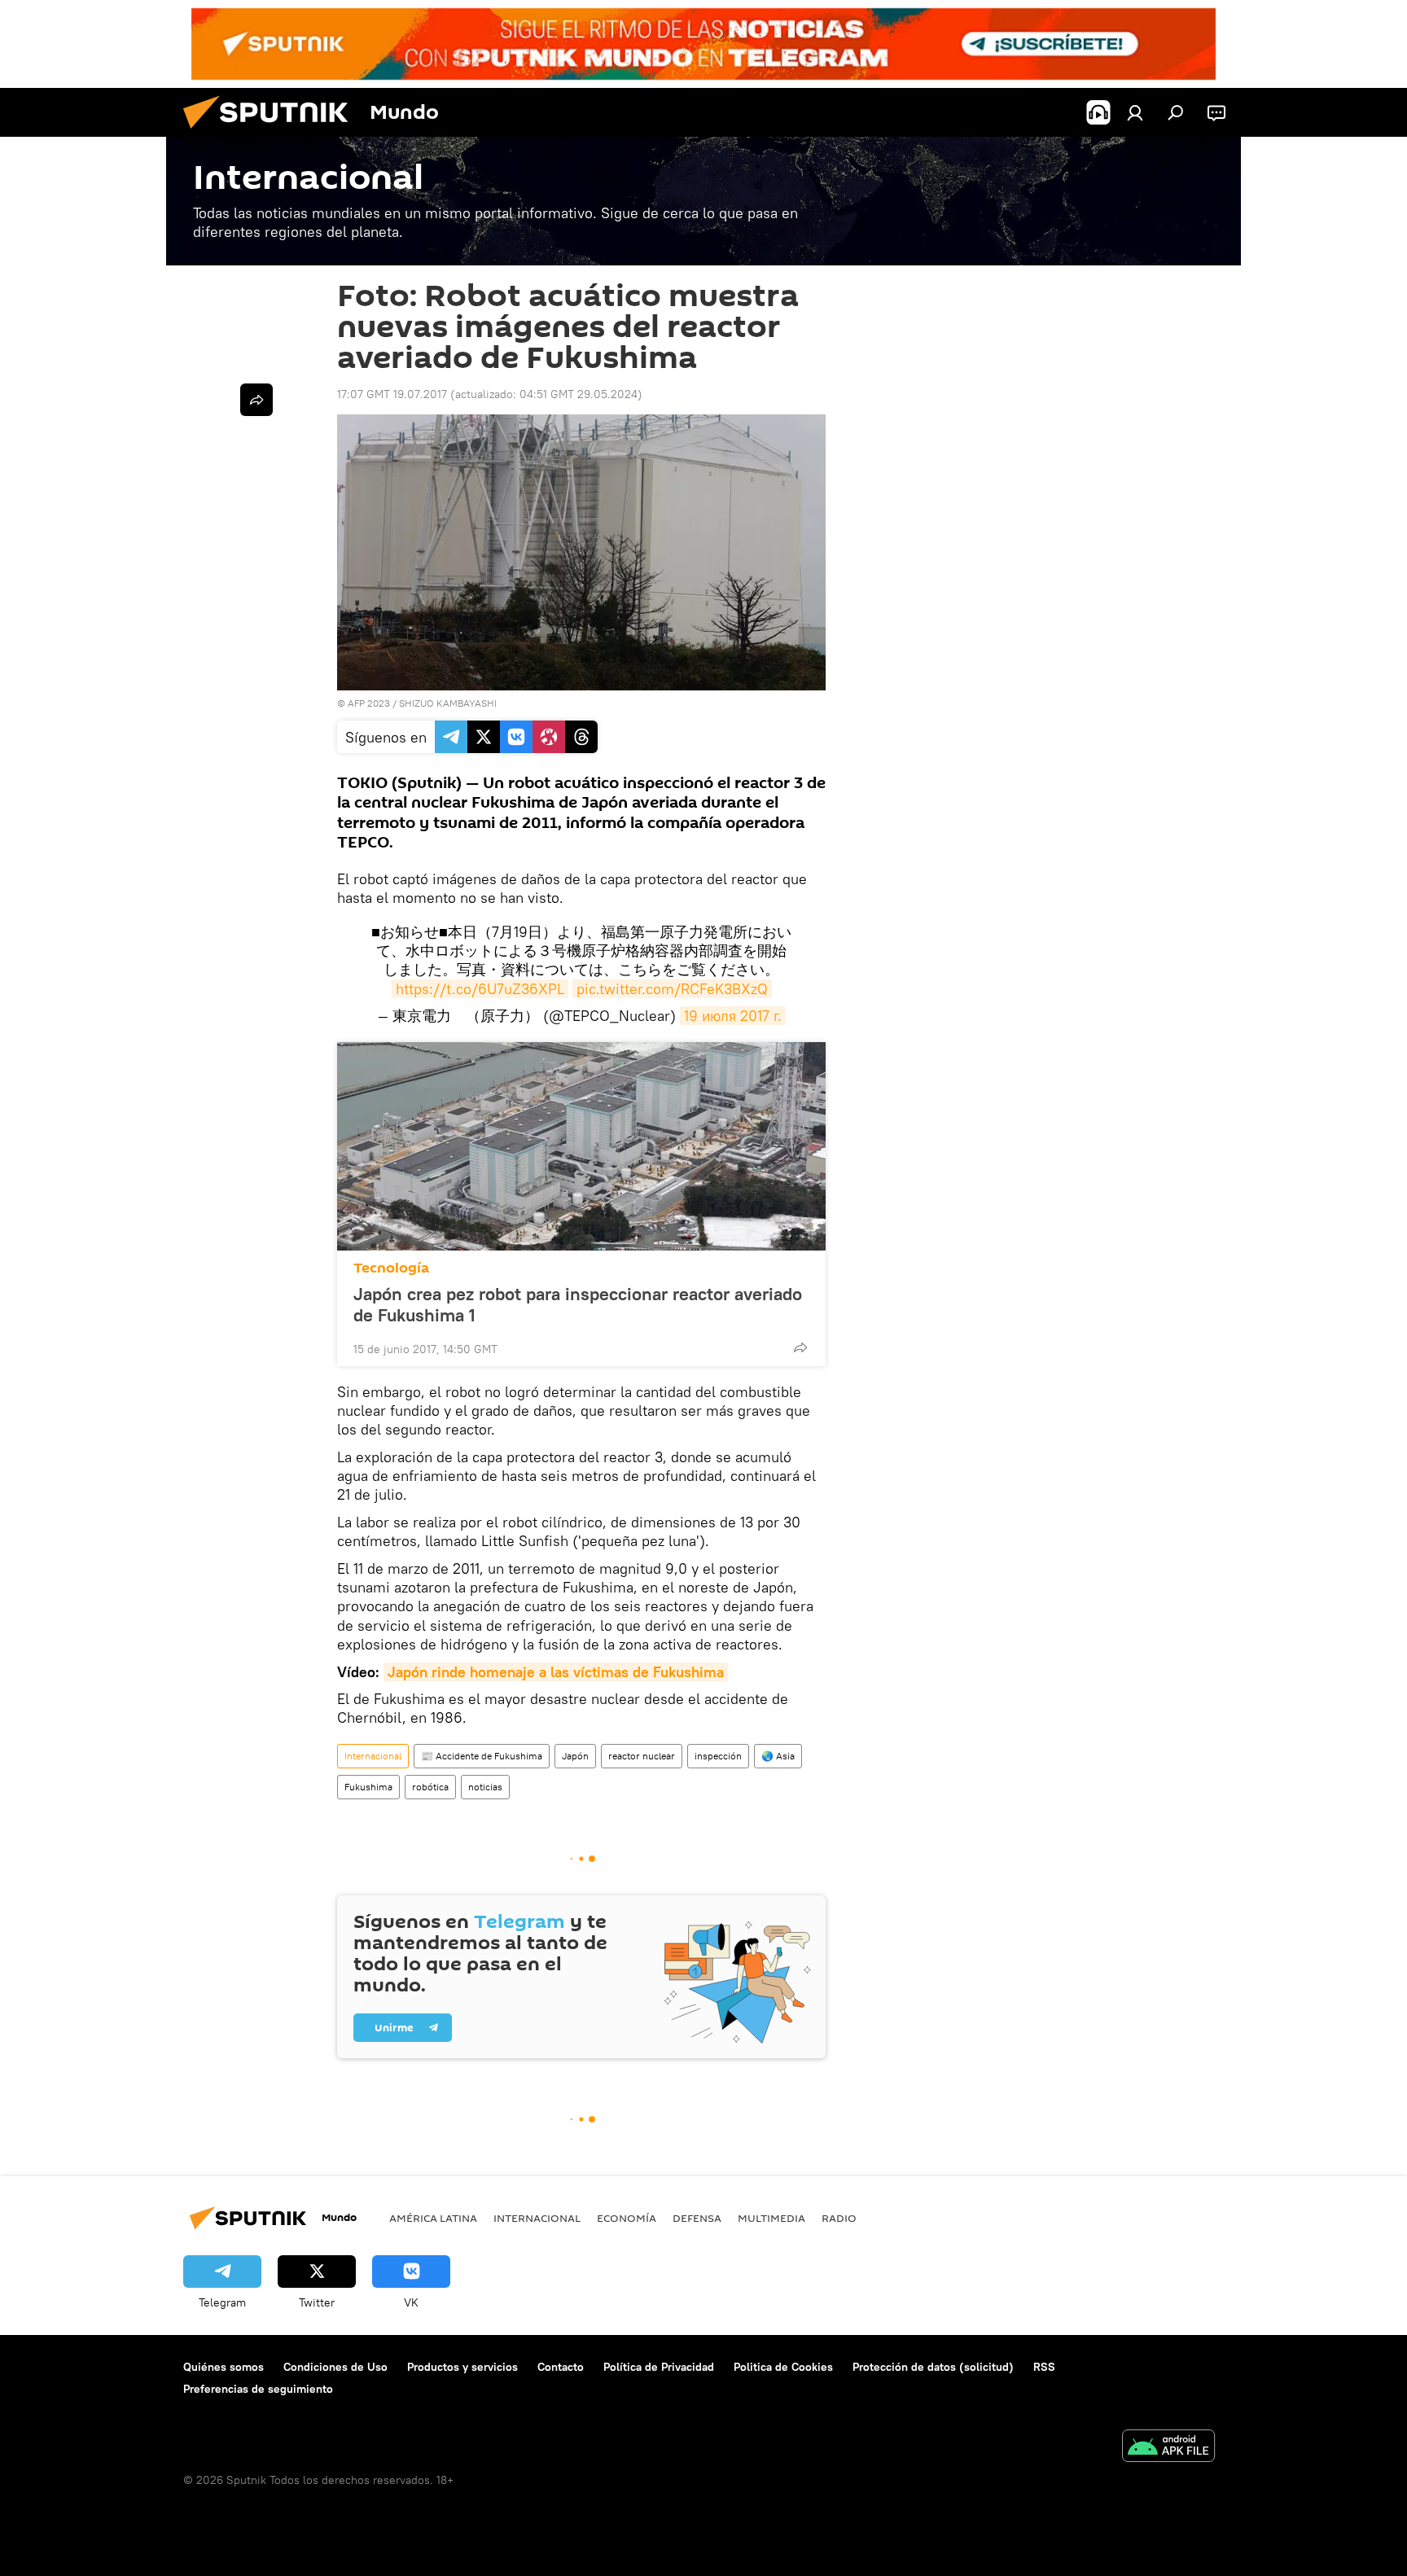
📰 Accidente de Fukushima (482, 1756)
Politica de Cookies (783, 2367)
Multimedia (771, 2218)
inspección (718, 1756)
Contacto (561, 2367)
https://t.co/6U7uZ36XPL (480, 989)
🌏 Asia (778, 1756)
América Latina (433, 2218)
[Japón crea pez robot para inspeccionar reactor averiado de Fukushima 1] (581, 1146)
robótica (430, 1787)
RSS (1044, 2367)
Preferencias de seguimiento (258, 2389)
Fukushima (368, 1787)
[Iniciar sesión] (1135, 112)
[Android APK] (1168, 2448)
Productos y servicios (462, 2367)
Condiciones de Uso (335, 2367)
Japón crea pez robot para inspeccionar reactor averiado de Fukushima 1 (578, 1304)
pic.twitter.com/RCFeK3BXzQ (672, 989)
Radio (839, 2218)
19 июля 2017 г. (733, 1016)
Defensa (697, 2218)
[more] (800, 1347)
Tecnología (391, 1268)
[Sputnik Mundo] (272, 133)
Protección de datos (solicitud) (933, 2367)
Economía (627, 2218)
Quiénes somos (224, 2367)
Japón (575, 1756)
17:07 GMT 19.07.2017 (392, 394)
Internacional (373, 1756)
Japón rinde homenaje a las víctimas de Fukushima (556, 1672)
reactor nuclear (642, 1756)
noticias (485, 1787)
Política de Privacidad (659, 2367)
